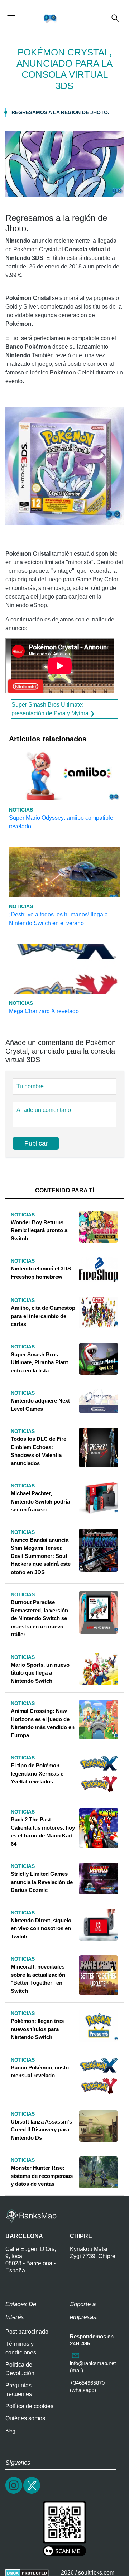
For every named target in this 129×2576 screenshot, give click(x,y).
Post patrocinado (27, 2332)
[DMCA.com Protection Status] (27, 2573)
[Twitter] (32, 2493)
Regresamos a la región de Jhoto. (60, 112)
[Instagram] (14, 2493)
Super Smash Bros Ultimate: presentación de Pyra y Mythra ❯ (53, 709)
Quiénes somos (25, 2418)
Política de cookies (29, 2406)
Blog (10, 2431)
